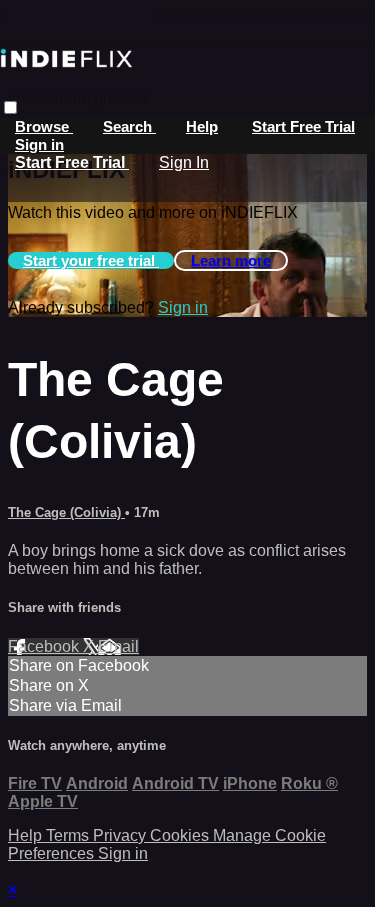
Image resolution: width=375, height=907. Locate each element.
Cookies (181, 835)
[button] (10, 107)
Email (118, 646)
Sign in (39, 144)
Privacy (121, 835)
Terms (69, 835)
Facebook (45, 646)
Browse (44, 126)
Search (129, 126)
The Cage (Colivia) (66, 512)
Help (202, 126)
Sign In (184, 162)
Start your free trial (91, 260)
